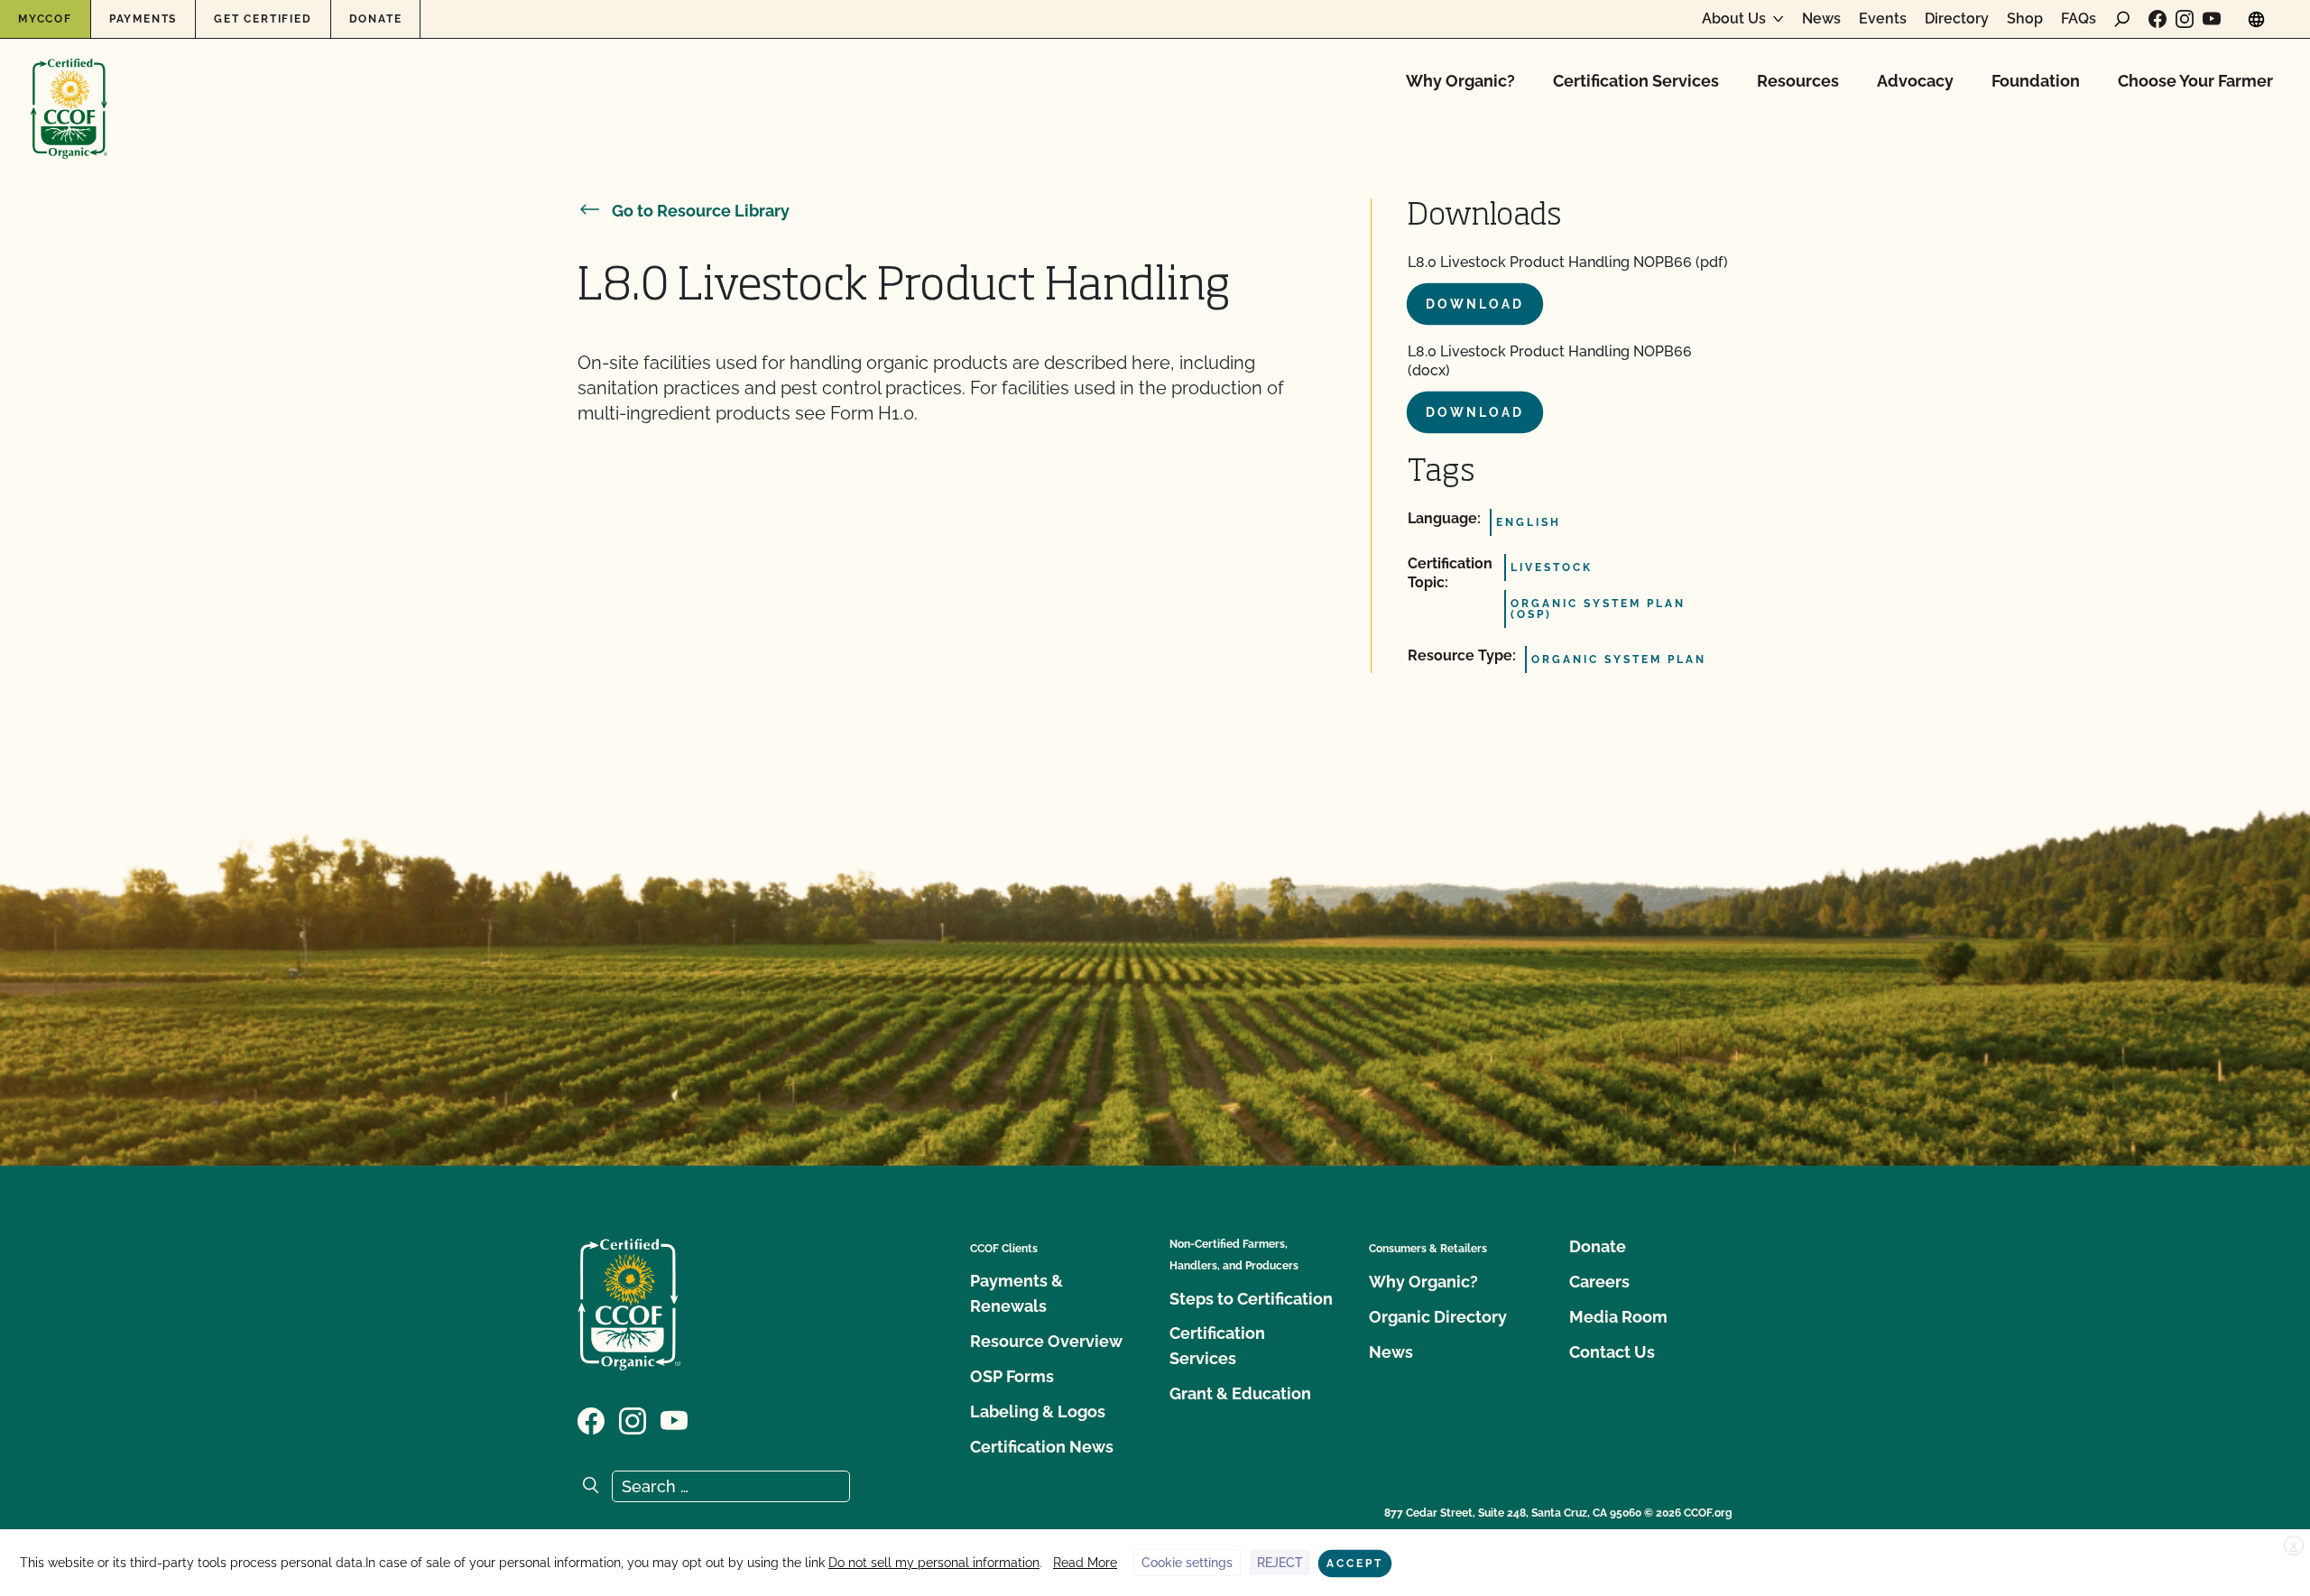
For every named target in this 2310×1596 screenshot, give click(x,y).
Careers (1599, 1282)
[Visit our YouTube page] (2212, 19)
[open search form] (2122, 19)
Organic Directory (1438, 1317)
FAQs (2079, 19)
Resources (1798, 81)
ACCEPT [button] (1355, 1564)
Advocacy (1915, 81)
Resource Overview (1046, 1341)
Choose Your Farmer (2195, 81)
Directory (1957, 19)
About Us (1734, 19)
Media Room (1618, 1317)
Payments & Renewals (1016, 1293)
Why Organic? (1460, 81)
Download (1475, 304)
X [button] (2294, 1546)
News (1821, 19)
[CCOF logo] (69, 90)
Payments (143, 19)
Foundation (2036, 81)
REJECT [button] (1280, 1563)
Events (1883, 19)
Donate (376, 19)
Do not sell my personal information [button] (934, 1563)
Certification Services (1636, 81)
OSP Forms (1012, 1376)
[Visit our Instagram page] (2185, 19)
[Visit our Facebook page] (2158, 19)
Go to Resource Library (701, 211)
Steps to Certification (1251, 1299)
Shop (2025, 19)
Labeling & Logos (1038, 1411)
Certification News (1042, 1447)
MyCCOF (45, 19)
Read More (1085, 1563)
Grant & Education (1240, 1393)
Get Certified (263, 19)
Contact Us (1612, 1352)
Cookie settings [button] (1187, 1563)
